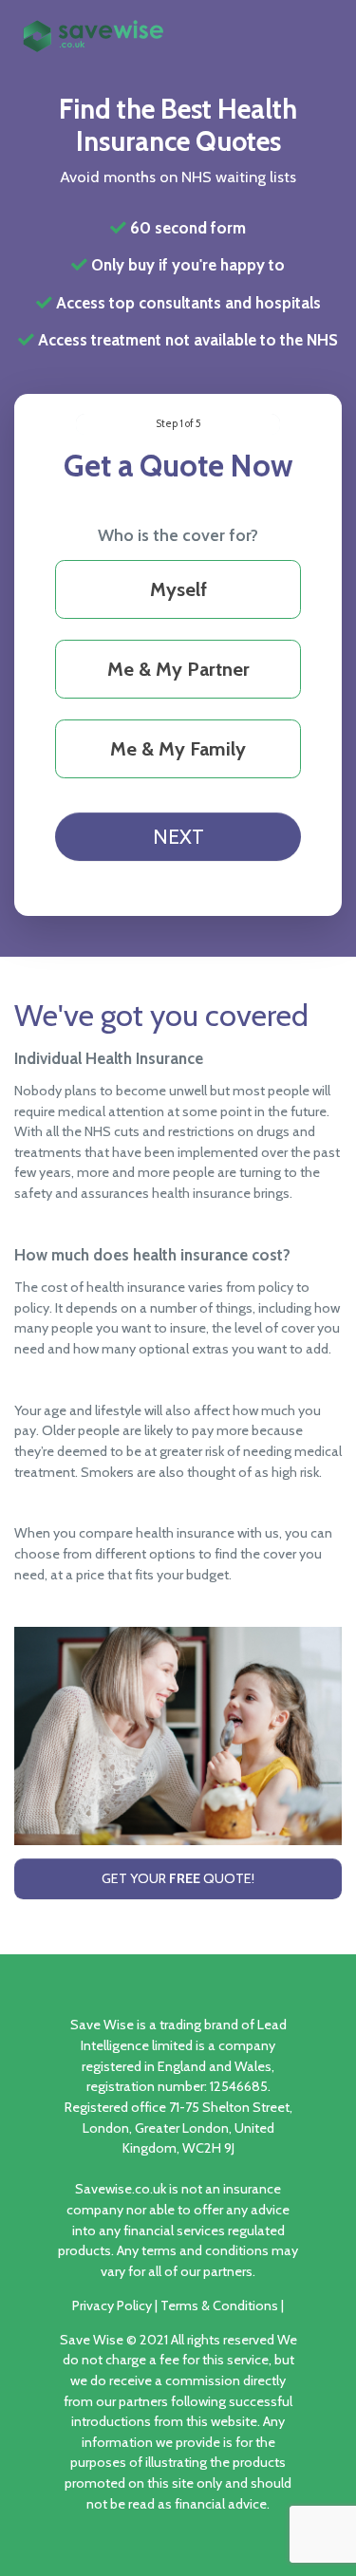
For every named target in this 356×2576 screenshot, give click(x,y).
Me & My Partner (178, 669)
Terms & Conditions (219, 2305)
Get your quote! (178, 1878)
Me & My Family (178, 749)
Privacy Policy (112, 2305)
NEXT (178, 836)
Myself (178, 589)
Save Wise (92, 2340)
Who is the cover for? (178, 536)
